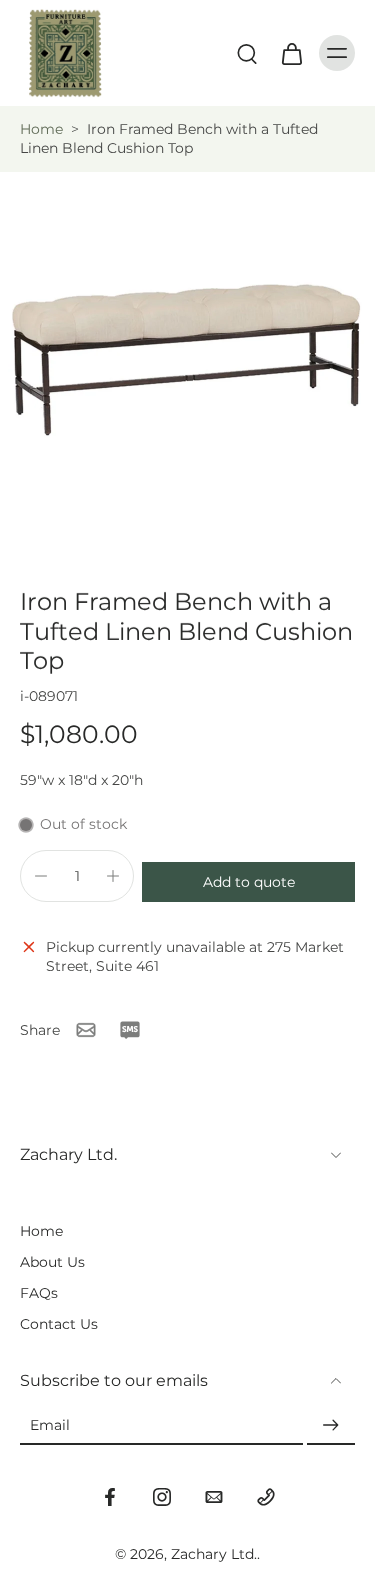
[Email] (214, 1497)
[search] (247, 53)
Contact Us (59, 1324)
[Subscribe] (331, 1426)
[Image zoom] (187, 359)
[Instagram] (162, 1497)
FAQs (39, 1293)
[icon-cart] (291, 53)
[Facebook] (110, 1497)
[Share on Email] (86, 1030)
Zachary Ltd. (214, 1554)
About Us (52, 1262)
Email (50, 1425)
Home (41, 129)
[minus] (41, 876)
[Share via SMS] (130, 1030)
